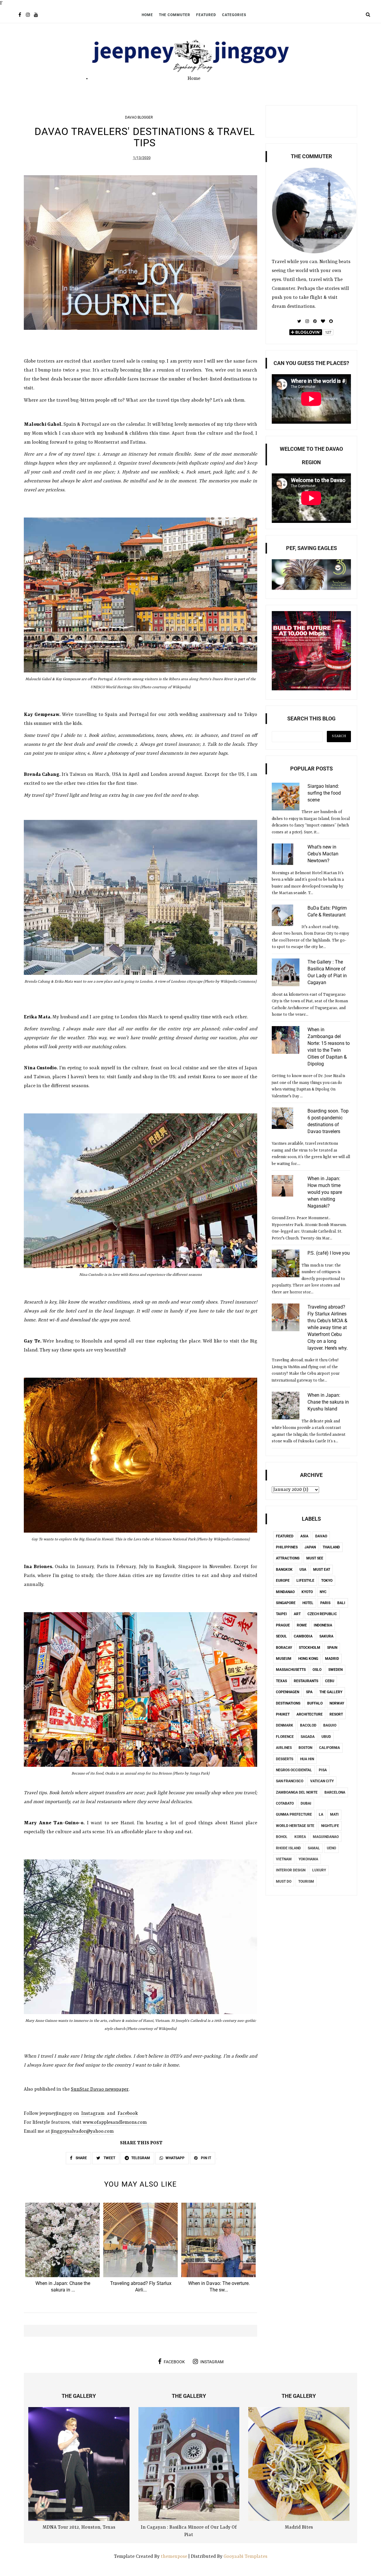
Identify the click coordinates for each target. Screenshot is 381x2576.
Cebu (330, 1681)
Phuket (283, 1714)
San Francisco (290, 1781)
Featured (206, 15)
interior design (291, 1870)
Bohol (282, 1837)
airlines (284, 1748)
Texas (281, 1681)
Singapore (286, 1603)
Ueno (331, 1848)
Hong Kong (308, 1659)
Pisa (323, 1770)
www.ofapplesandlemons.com (115, 2123)
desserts (285, 1759)
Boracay (284, 1648)
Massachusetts (291, 1670)
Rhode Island (288, 1848)
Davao (321, 1536)
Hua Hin (307, 1759)
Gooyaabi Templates (245, 2557)
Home (147, 15)
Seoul (281, 1636)
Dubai (306, 1803)
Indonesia (323, 1625)
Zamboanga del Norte (297, 1792)
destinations (288, 1703)
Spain (332, 1648)
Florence (285, 1737)
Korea (300, 1837)
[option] (63, 2250)
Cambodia (303, 1636)
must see (315, 1558)
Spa (309, 1692)
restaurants (306, 1681)
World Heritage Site (295, 1826)
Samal (314, 1848)
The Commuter (175, 15)
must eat (322, 1570)
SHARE (81, 2158)
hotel (308, 1603)
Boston (305, 1748)
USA (303, 1570)
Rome (302, 1625)
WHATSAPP (175, 2158)
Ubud (326, 1737)
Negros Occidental (294, 1770)
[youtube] (36, 15)
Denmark (285, 1725)
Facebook (128, 2114)
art (297, 1614)
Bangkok (284, 1570)
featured (285, 1536)
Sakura (326, 1636)
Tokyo (327, 1581)
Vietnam (284, 1859)
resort (336, 1714)
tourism (306, 1881)
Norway (337, 1703)
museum (284, 1659)
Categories (234, 15)
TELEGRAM (141, 2158)
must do (284, 1881)
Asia (304, 1536)
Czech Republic (322, 1614)
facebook (174, 2362)
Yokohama (308, 1859)
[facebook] (20, 15)
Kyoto (307, 1592)
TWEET (109, 2158)
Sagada (308, 1737)
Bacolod (308, 1725)
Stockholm (310, 1648)
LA (321, 1814)
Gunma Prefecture (294, 1814)
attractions (288, 1558)
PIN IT (206, 2158)
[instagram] (28, 15)
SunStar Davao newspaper (100, 2089)
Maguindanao (326, 1837)
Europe (283, 1581)
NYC (323, 1592)
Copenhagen (288, 1692)
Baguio (330, 1725)
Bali (341, 1603)
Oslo (317, 1670)
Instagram (93, 2114)
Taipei (281, 1614)
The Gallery (331, 1692)
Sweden (335, 1670)
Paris (325, 1603)
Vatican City (322, 1781)
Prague (283, 1625)
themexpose (174, 2557)
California (330, 1748)
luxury (319, 1870)
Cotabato (285, 1803)
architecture (310, 1714)
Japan (310, 1547)
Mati (334, 1814)
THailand (331, 1547)
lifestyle (305, 1581)
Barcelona (335, 1792)
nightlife (330, 1826)
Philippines (287, 1547)
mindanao (285, 1592)
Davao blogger (139, 117)
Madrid (332, 1659)
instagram (212, 2362)
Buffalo (315, 1703)
